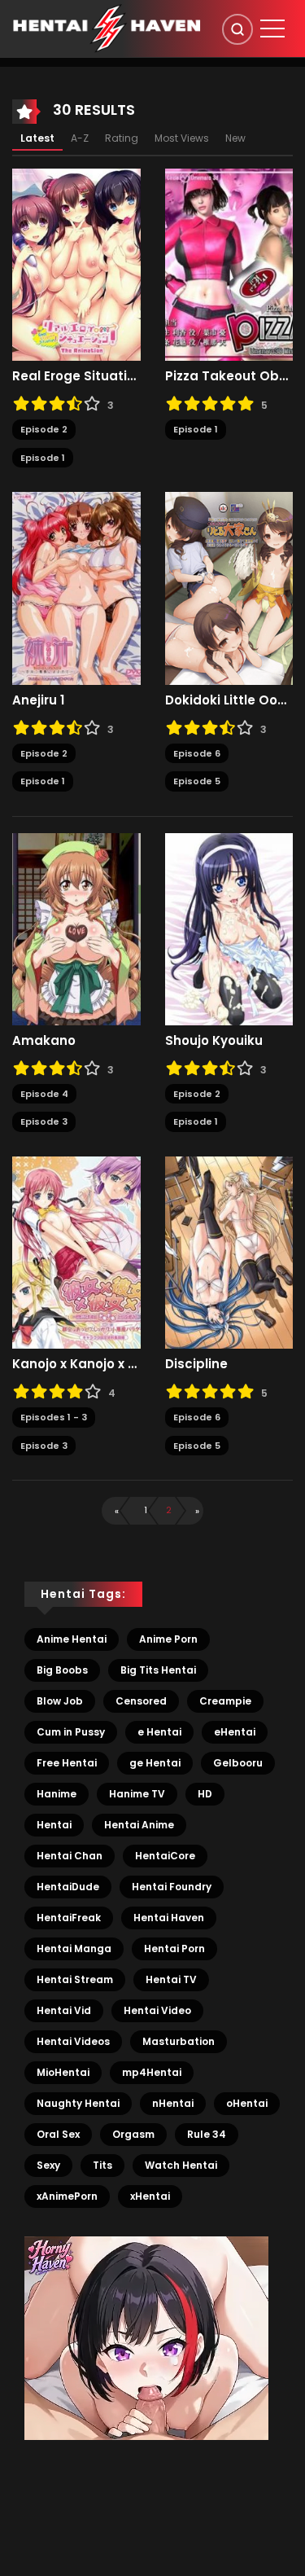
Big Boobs (62, 1670)
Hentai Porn (174, 1948)
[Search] (237, 29)
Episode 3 (44, 1121)
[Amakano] (76, 928)
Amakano (44, 1041)
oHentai (247, 2103)
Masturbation (179, 2041)
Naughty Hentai (78, 2103)
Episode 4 (44, 1094)
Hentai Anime (139, 1825)
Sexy (48, 2165)
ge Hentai (155, 1763)
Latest (37, 138)
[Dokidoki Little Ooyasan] (229, 587)
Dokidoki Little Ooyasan (229, 700)
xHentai (150, 2196)
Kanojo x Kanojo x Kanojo (76, 1364)
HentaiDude (68, 1887)
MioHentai (63, 2072)
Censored (141, 1701)
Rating (122, 138)
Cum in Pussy (71, 1732)
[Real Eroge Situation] (76, 264)
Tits (102, 2165)
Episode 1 (43, 458)
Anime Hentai (72, 1639)
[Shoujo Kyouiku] (229, 928)
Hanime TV (137, 1794)
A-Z (80, 138)
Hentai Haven (169, 1918)
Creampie (225, 1701)
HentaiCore (165, 1856)
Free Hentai (67, 1763)
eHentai (235, 1732)
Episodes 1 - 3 (54, 1417)
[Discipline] (229, 1252)
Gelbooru (238, 1763)
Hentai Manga (74, 1948)
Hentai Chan (70, 1856)
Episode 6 (197, 753)
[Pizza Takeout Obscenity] (229, 264)
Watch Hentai (181, 2165)
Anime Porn (168, 1639)
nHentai (173, 2103)
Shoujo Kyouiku (214, 1041)
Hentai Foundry (172, 1887)
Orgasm (133, 2134)
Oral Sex (58, 2134)
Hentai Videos (73, 2041)
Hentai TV (171, 1979)
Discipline (196, 1364)
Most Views (182, 138)
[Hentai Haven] (107, 28)
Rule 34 (207, 2134)
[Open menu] (272, 29)
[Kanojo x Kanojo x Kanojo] (76, 1252)
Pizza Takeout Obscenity (229, 376)
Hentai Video (157, 2010)
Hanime (57, 1794)
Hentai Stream (75, 1979)
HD (205, 1794)
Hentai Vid (64, 2010)
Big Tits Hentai (158, 1670)
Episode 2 (44, 429)
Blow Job (60, 1701)
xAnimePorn (67, 2196)
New (235, 138)
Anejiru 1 (38, 700)
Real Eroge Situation (76, 376)
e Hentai (159, 1732)
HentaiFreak (69, 1918)
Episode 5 (197, 781)
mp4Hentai (152, 2072)
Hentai (54, 1825)
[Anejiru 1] (76, 587)
